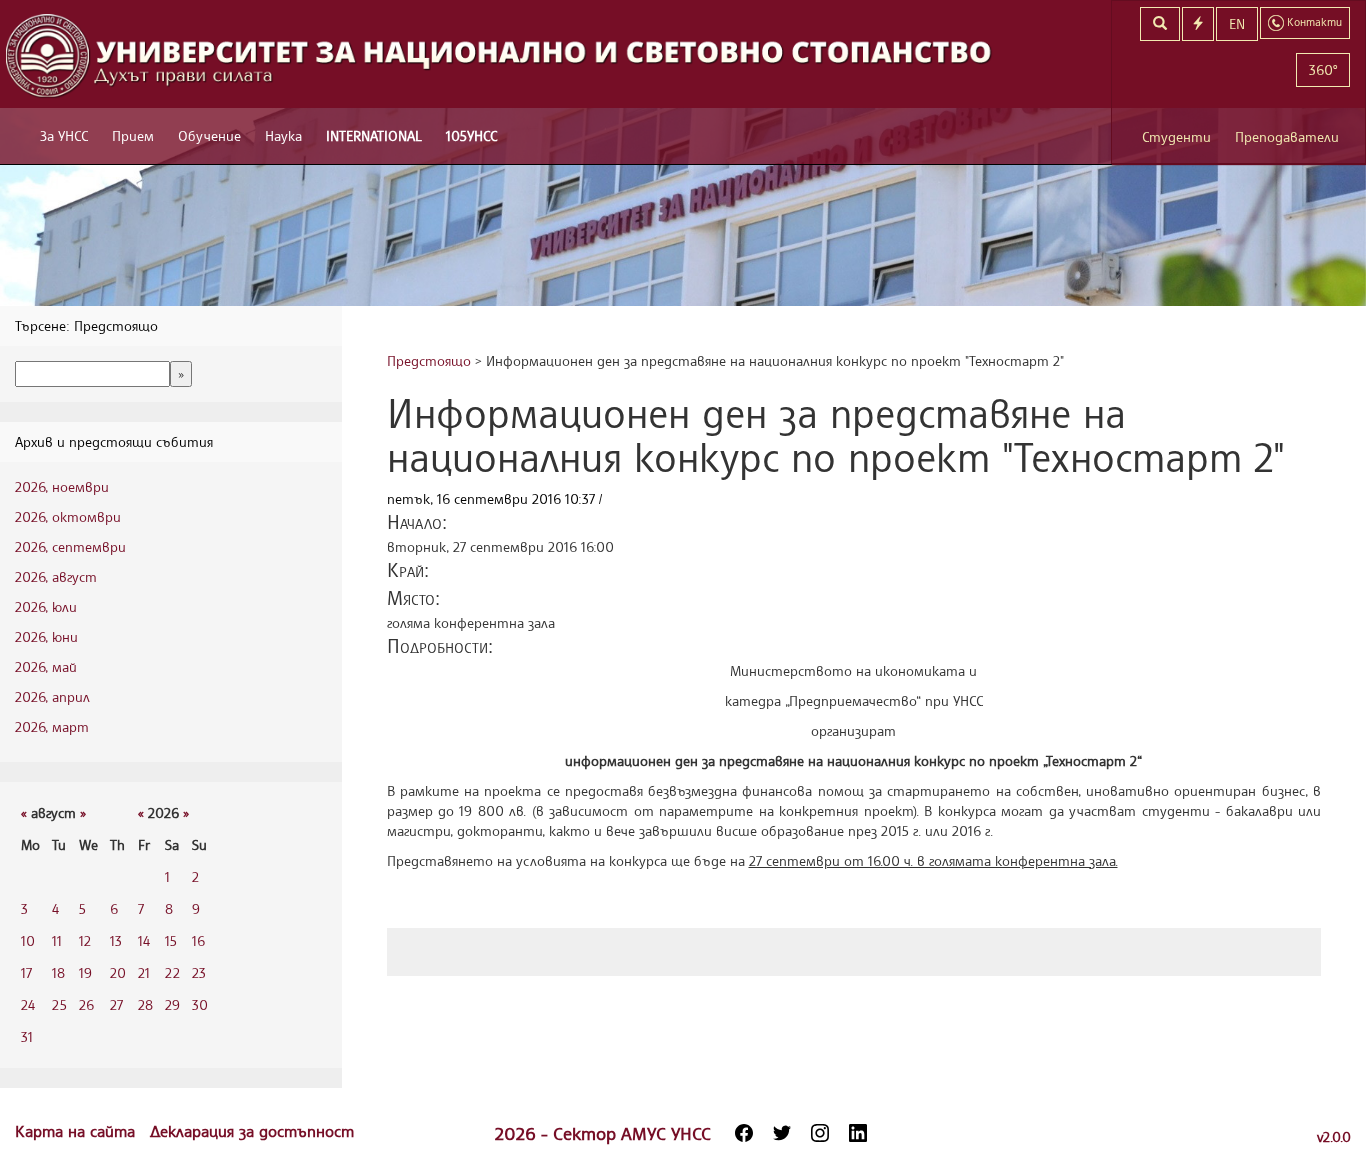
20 (118, 972)
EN (1237, 23)
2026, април (52, 696)
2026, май (46, 666)
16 (198, 940)
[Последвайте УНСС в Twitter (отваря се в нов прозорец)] (782, 1133)
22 (172, 972)
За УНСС (64, 135)
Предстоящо (429, 360)
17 (26, 972)
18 (58, 972)
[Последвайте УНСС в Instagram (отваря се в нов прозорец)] (820, 1133)
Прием (133, 135)
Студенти (1176, 136)
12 (85, 940)
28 (145, 1004)
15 (171, 940)
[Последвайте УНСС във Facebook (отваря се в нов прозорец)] (744, 1133)
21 (144, 972)
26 (86, 1004)
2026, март (52, 726)
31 (27, 1036)
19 (85, 972)
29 (172, 1004)
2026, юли (46, 606)
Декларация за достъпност (252, 1131)
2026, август (56, 576)
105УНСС (471, 135)
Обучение (209, 135)
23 (199, 972)
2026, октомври (68, 516)
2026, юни (46, 636)
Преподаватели (1287, 136)
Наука (283, 135)
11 (57, 940)
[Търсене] (1160, 24)
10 (28, 940)
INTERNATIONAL (374, 135)
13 (116, 940)
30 (200, 1004)
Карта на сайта (77, 1131)
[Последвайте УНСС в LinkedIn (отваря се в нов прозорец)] (858, 1133)
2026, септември (70, 546)
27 (116, 1004)
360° (1323, 69)
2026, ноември (62, 486)
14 (144, 940)
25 (59, 1004)
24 (28, 1004)
